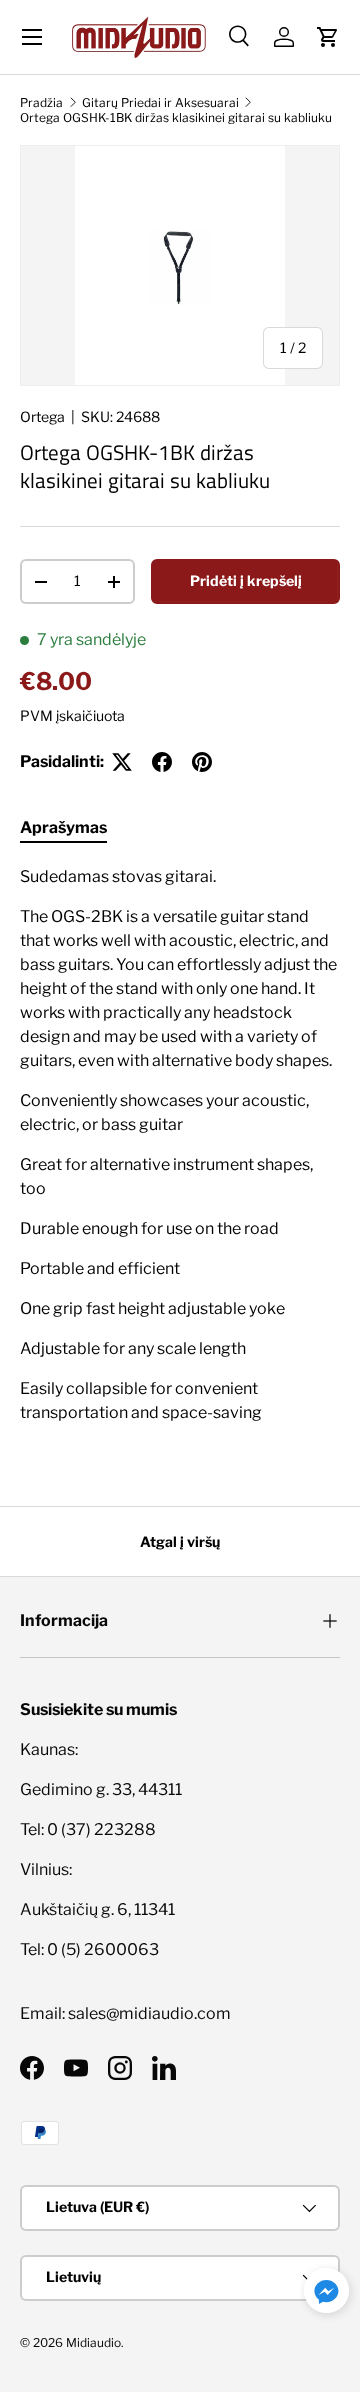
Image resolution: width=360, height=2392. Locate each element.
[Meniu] (32, 37)
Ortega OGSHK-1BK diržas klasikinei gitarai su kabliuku (176, 117)
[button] (328, 37)
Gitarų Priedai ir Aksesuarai (160, 102)
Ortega (42, 416)
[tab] (63, 827)
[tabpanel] (180, 1153)
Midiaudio (93, 2342)
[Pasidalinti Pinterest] (202, 762)
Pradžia (41, 102)
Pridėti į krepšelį (246, 580)
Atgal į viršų (180, 1541)
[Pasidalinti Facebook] (162, 762)
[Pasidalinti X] (122, 762)
